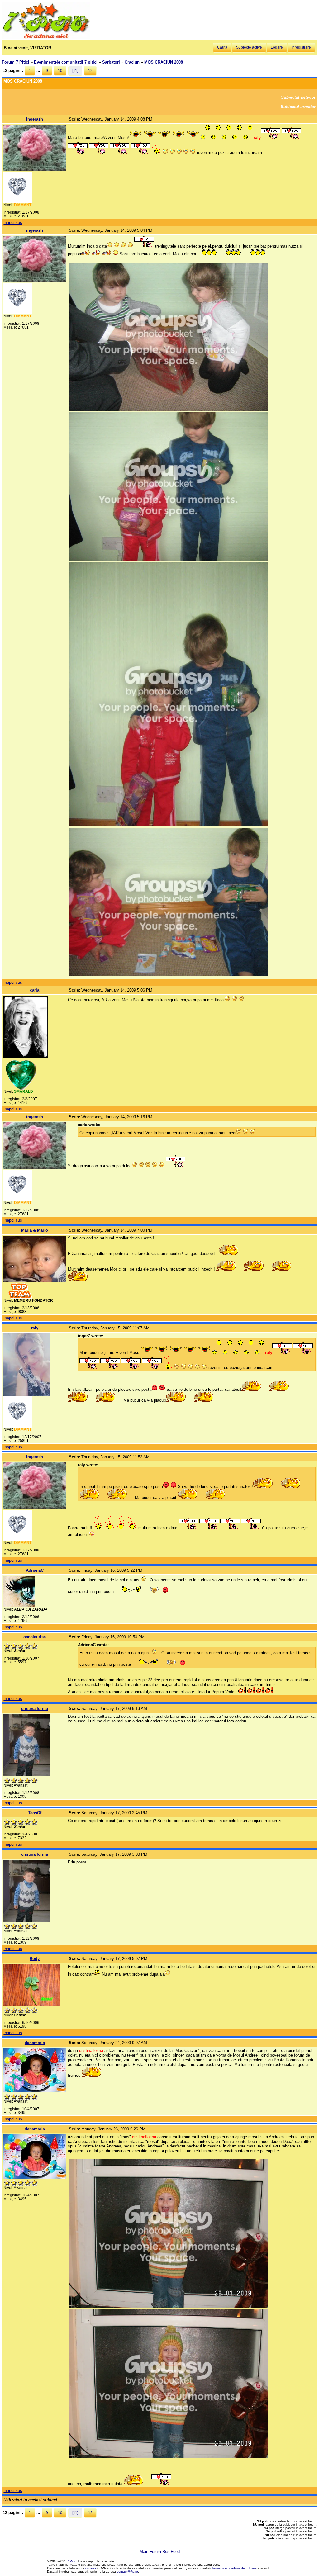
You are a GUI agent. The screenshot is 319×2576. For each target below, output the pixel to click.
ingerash (35, 119)
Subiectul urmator (298, 107)
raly (35, 1328)
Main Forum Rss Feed (160, 2552)
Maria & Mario (35, 1230)
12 (90, 71)
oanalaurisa (35, 1637)
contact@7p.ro (127, 2571)
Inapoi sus (13, 223)
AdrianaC (35, 1570)
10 (60, 71)
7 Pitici (72, 2561)
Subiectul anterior (298, 97)
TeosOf (35, 1813)
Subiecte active (249, 47)
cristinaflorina (35, 1709)
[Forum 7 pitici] (46, 38)
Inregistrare (301, 47)
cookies (91, 2568)
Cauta (222, 47)
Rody (35, 1959)
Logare (277, 47)
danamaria (35, 2043)
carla (35, 990)
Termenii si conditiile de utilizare (234, 2568)
